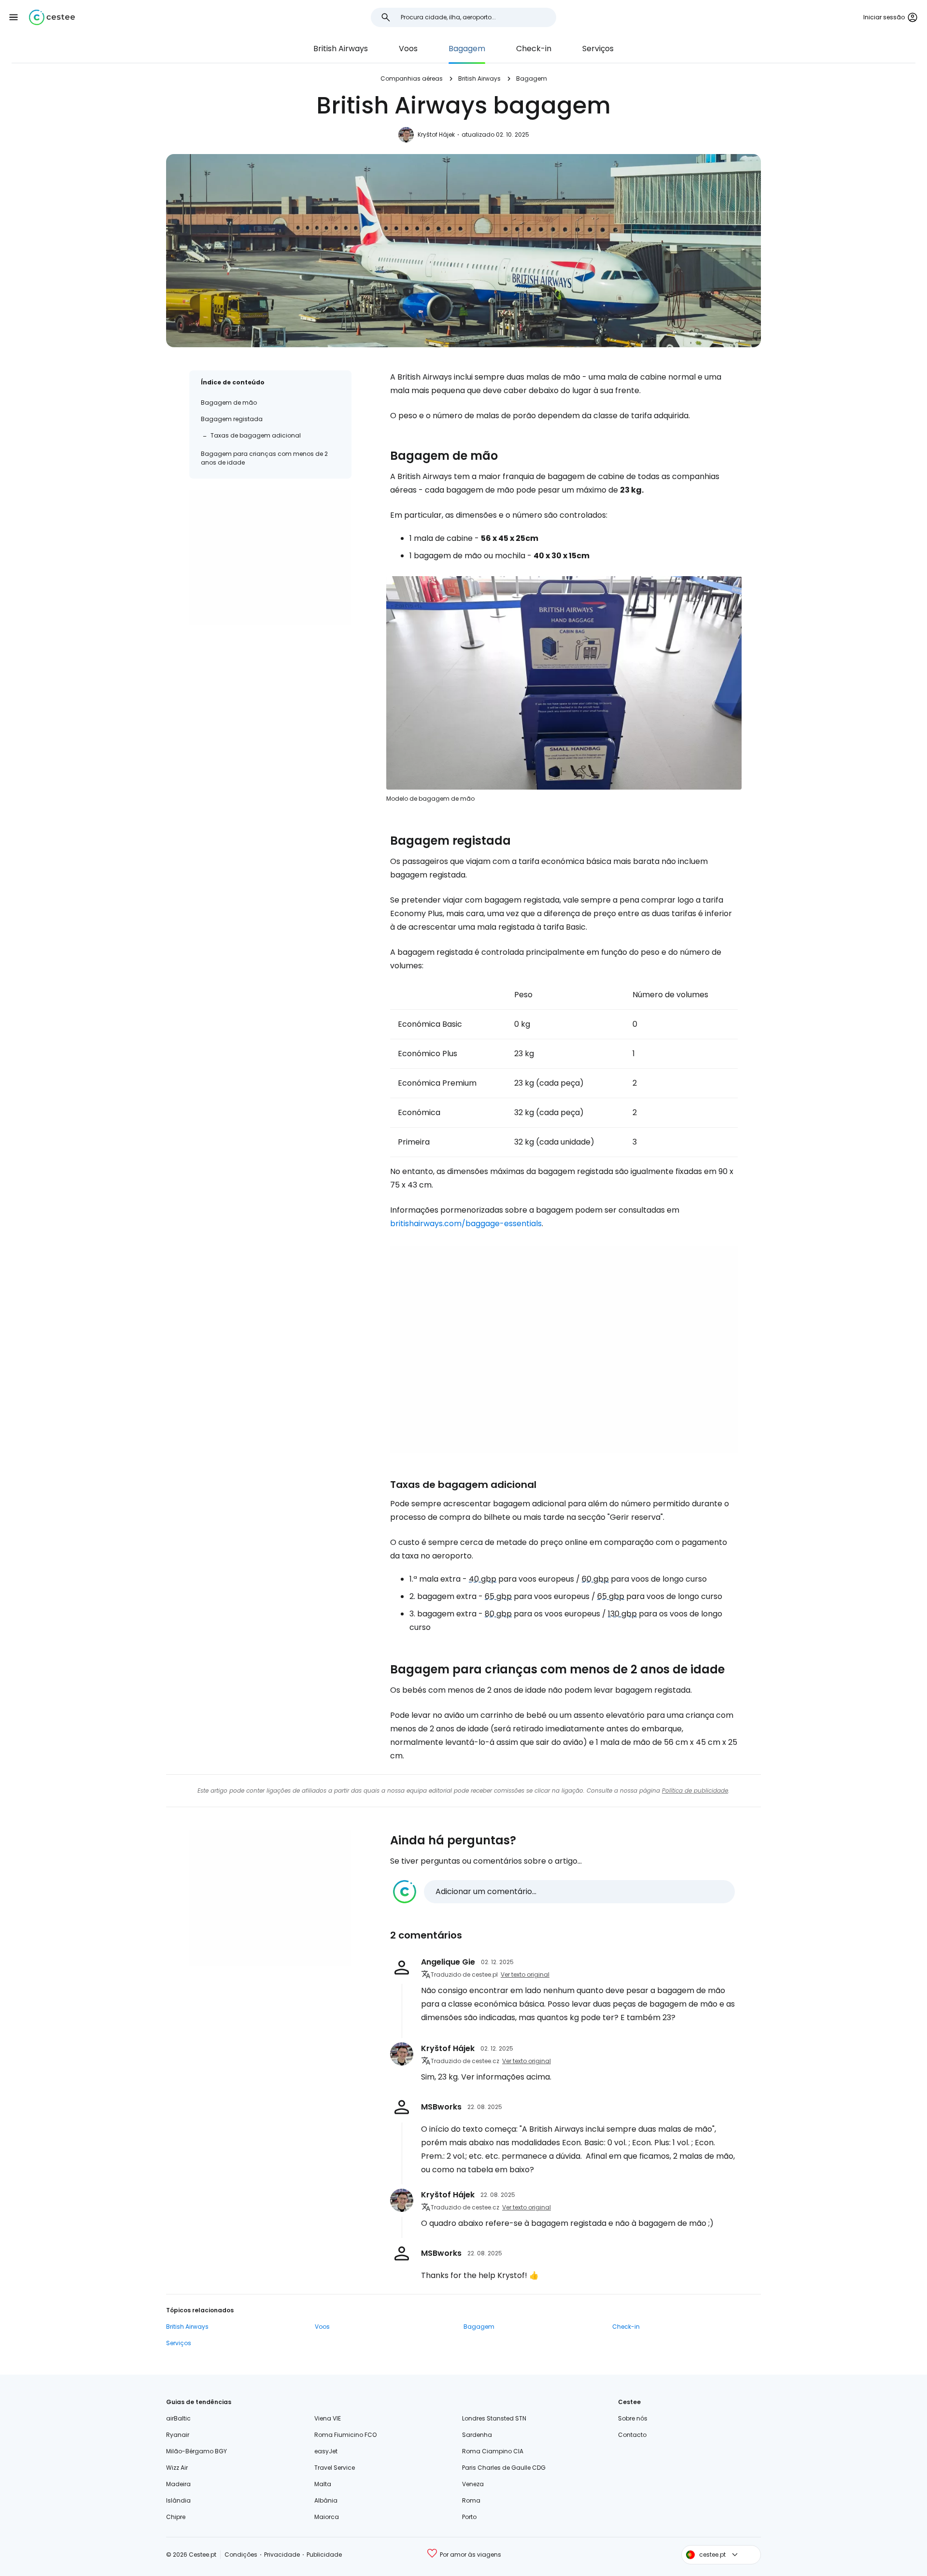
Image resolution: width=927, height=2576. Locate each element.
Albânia (326, 2500)
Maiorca (327, 2517)
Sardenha (477, 2435)
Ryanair (178, 2435)
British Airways (341, 49)
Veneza (473, 2484)
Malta (323, 2484)
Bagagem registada (232, 419)
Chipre (176, 2517)
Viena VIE (328, 2418)
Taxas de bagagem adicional (256, 435)
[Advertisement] (270, 558)
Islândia (178, 2500)
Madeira (178, 2484)
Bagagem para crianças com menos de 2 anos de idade (264, 458)
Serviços (598, 49)
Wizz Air (177, 2468)
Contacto (632, 2435)
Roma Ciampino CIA (493, 2451)
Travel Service (335, 2468)
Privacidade (282, 2555)
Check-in (534, 49)
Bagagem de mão (229, 403)
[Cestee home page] (52, 17)
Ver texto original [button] (525, 1974)
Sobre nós (633, 2418)
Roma (471, 2500)
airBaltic (178, 2418)
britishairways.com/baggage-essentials (466, 1224)
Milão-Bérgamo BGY (197, 2451)
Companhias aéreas (412, 78)
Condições (241, 2555)
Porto (469, 2517)
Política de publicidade (695, 1790)
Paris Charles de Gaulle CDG (504, 2468)
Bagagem (467, 49)
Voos (408, 49)
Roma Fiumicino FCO (345, 2435)
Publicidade (324, 2555)
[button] (14, 17)
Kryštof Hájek (436, 134)
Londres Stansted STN (494, 2418)
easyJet (326, 2451)
